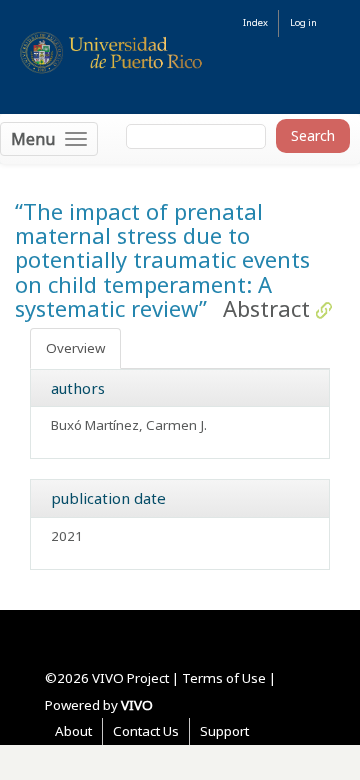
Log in (303, 22)
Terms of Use (224, 678)
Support (224, 731)
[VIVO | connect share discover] (180, 59)
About (73, 731)
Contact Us (146, 731)
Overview (75, 348)
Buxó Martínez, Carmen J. (129, 425)
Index (255, 22)
